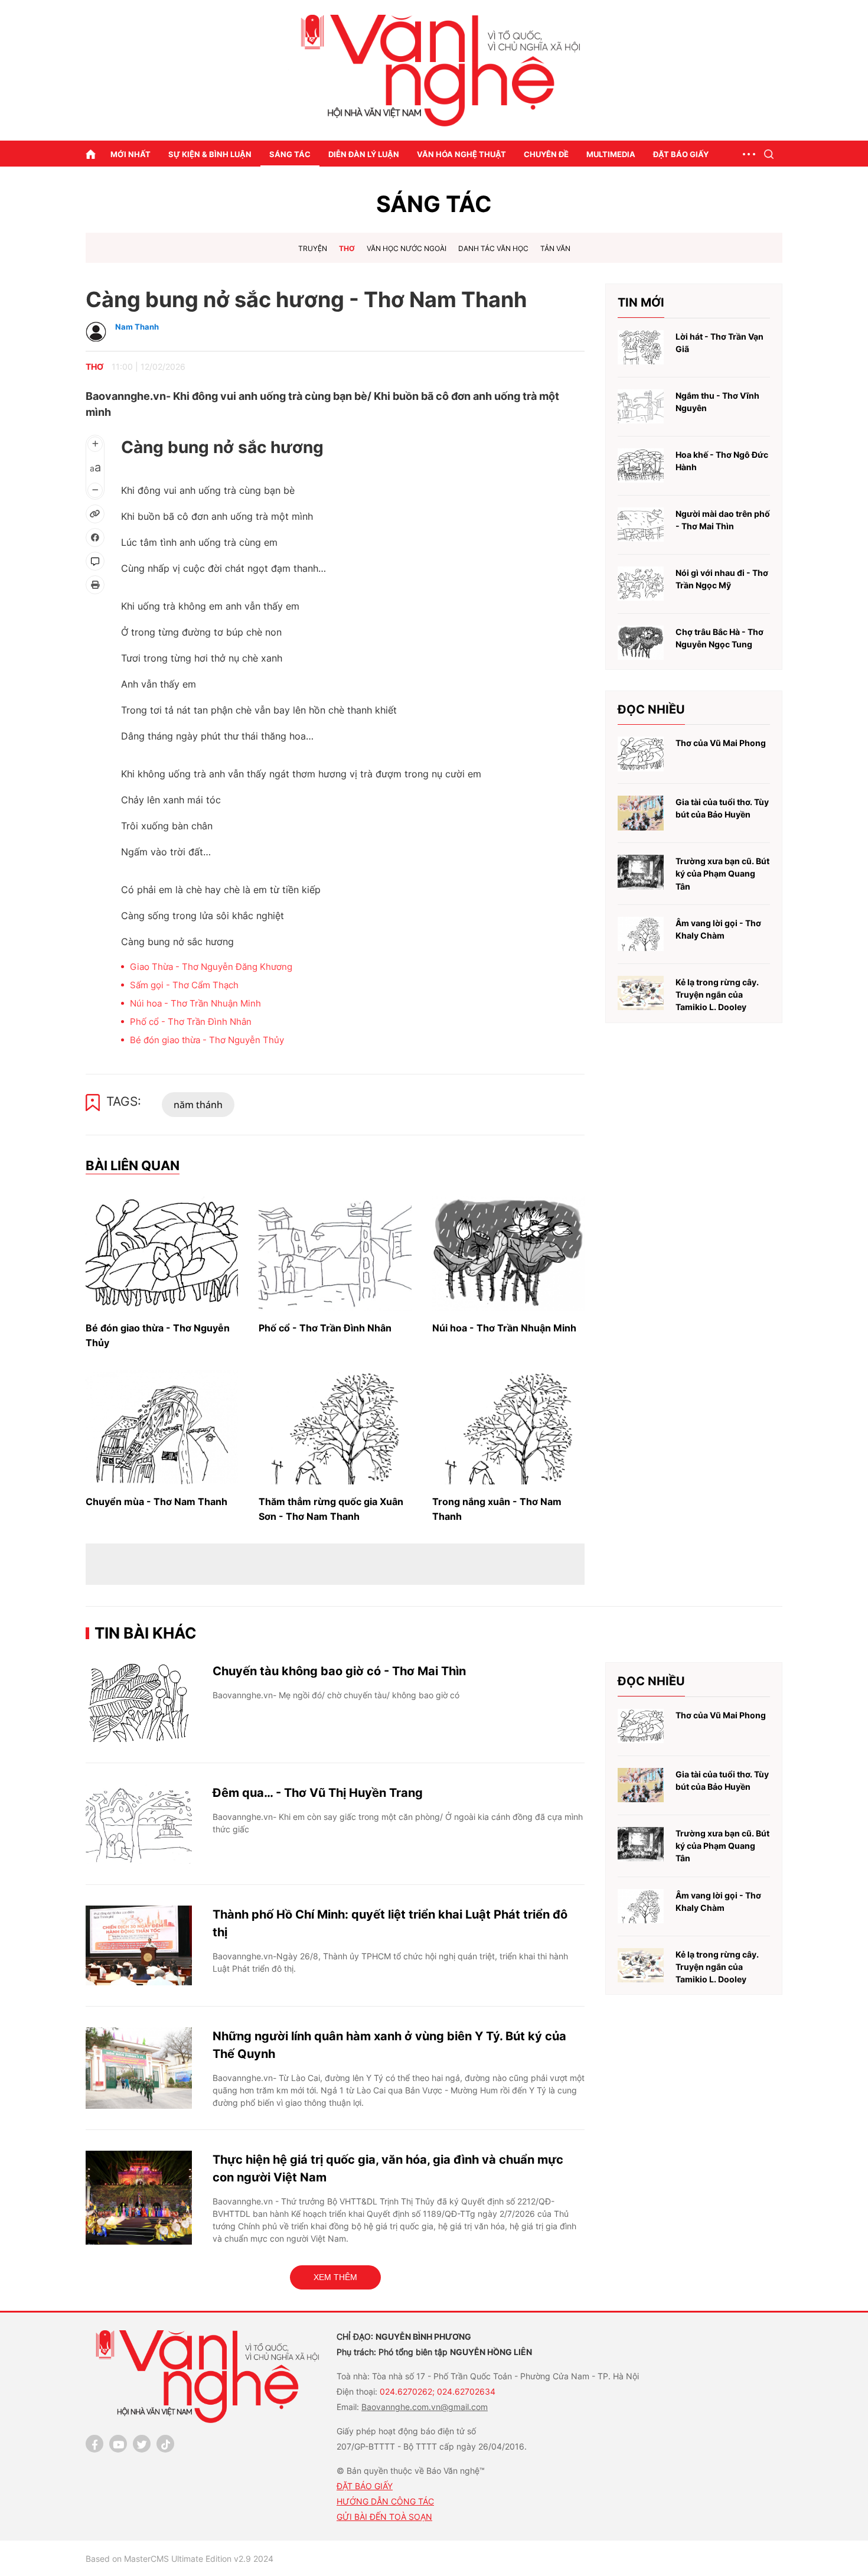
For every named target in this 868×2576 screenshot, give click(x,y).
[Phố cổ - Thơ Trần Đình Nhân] (335, 1253)
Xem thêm (335, 2277)
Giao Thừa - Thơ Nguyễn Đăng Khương (211, 967)
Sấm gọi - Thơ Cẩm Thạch (184, 985)
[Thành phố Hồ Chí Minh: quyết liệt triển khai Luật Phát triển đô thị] (139, 1945)
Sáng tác (290, 154)
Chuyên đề (546, 154)
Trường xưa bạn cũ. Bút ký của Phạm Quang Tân (722, 874)
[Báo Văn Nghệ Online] (434, 71)
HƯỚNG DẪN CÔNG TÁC (385, 2501)
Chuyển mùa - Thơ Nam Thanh (156, 1502)
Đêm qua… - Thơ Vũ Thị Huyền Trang (318, 1793)
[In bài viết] (95, 585)
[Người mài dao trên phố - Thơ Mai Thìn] (641, 525)
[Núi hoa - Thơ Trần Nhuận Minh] (508, 1253)
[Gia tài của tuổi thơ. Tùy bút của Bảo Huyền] (641, 813)
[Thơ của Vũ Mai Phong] (641, 754)
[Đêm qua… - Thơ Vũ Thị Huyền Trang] (139, 1824)
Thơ (347, 248)
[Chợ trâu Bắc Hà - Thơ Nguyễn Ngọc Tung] (641, 643)
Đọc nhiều (651, 709)
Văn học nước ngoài (407, 248)
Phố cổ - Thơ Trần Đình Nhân (191, 1022)
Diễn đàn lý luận (364, 154)
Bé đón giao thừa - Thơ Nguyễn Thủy (207, 1040)
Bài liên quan (133, 1165)
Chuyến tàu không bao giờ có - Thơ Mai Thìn (339, 1671)
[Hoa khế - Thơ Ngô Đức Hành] (641, 466)
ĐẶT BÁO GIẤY (365, 2486)
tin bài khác (146, 1633)
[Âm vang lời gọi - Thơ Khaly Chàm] (641, 934)
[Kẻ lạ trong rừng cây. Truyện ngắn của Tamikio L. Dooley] (641, 993)
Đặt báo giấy (681, 154)
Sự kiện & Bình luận (210, 154)
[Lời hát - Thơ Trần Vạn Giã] (641, 348)
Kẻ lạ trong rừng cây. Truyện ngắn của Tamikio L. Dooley (717, 995)
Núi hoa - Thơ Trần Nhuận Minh (195, 1003)
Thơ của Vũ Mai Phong (721, 743)
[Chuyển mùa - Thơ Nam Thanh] (162, 1427)
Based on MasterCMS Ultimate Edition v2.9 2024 (180, 2559)
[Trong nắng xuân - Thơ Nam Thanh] (508, 1427)
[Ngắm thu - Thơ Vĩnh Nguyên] (641, 407)
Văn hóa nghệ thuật (461, 154)
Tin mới (641, 302)
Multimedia (611, 154)
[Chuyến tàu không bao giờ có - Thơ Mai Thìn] (139, 1702)
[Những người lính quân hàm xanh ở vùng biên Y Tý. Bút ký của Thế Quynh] (139, 2068)
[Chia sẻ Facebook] (95, 538)
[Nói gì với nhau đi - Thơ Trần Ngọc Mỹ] (641, 584)
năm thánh (198, 1105)
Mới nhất (130, 154)
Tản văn (555, 248)
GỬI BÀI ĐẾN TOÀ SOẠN (384, 2517)
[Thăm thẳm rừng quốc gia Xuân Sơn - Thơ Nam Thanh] (335, 1427)
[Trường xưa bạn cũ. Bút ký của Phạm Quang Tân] (641, 872)
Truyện (313, 248)
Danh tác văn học (493, 248)
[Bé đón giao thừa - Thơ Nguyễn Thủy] (162, 1253)
